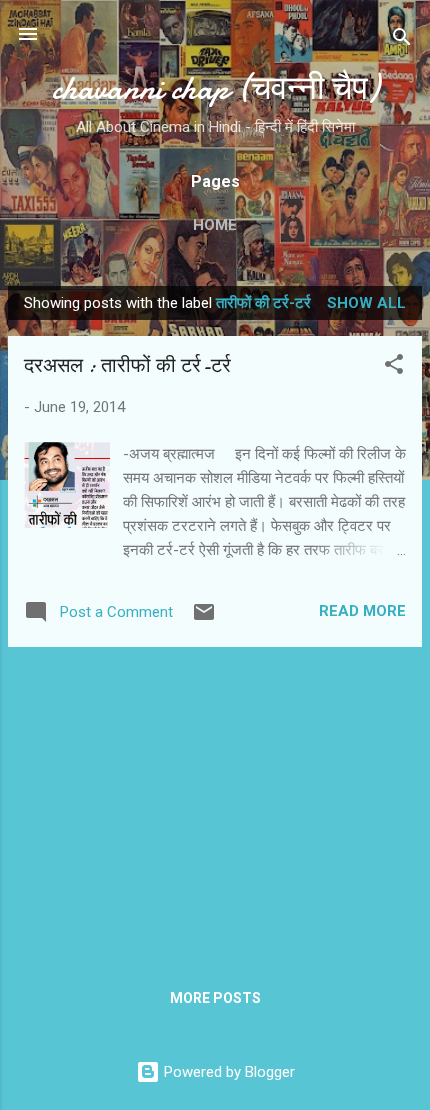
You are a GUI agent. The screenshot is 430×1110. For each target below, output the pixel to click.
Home (215, 225)
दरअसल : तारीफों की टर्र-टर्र (127, 365)
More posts (215, 998)
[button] (394, 367)
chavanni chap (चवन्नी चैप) (215, 88)
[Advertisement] (215, 803)
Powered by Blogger (227, 1072)
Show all (366, 303)
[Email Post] (204, 619)
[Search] (402, 40)
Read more (362, 611)
